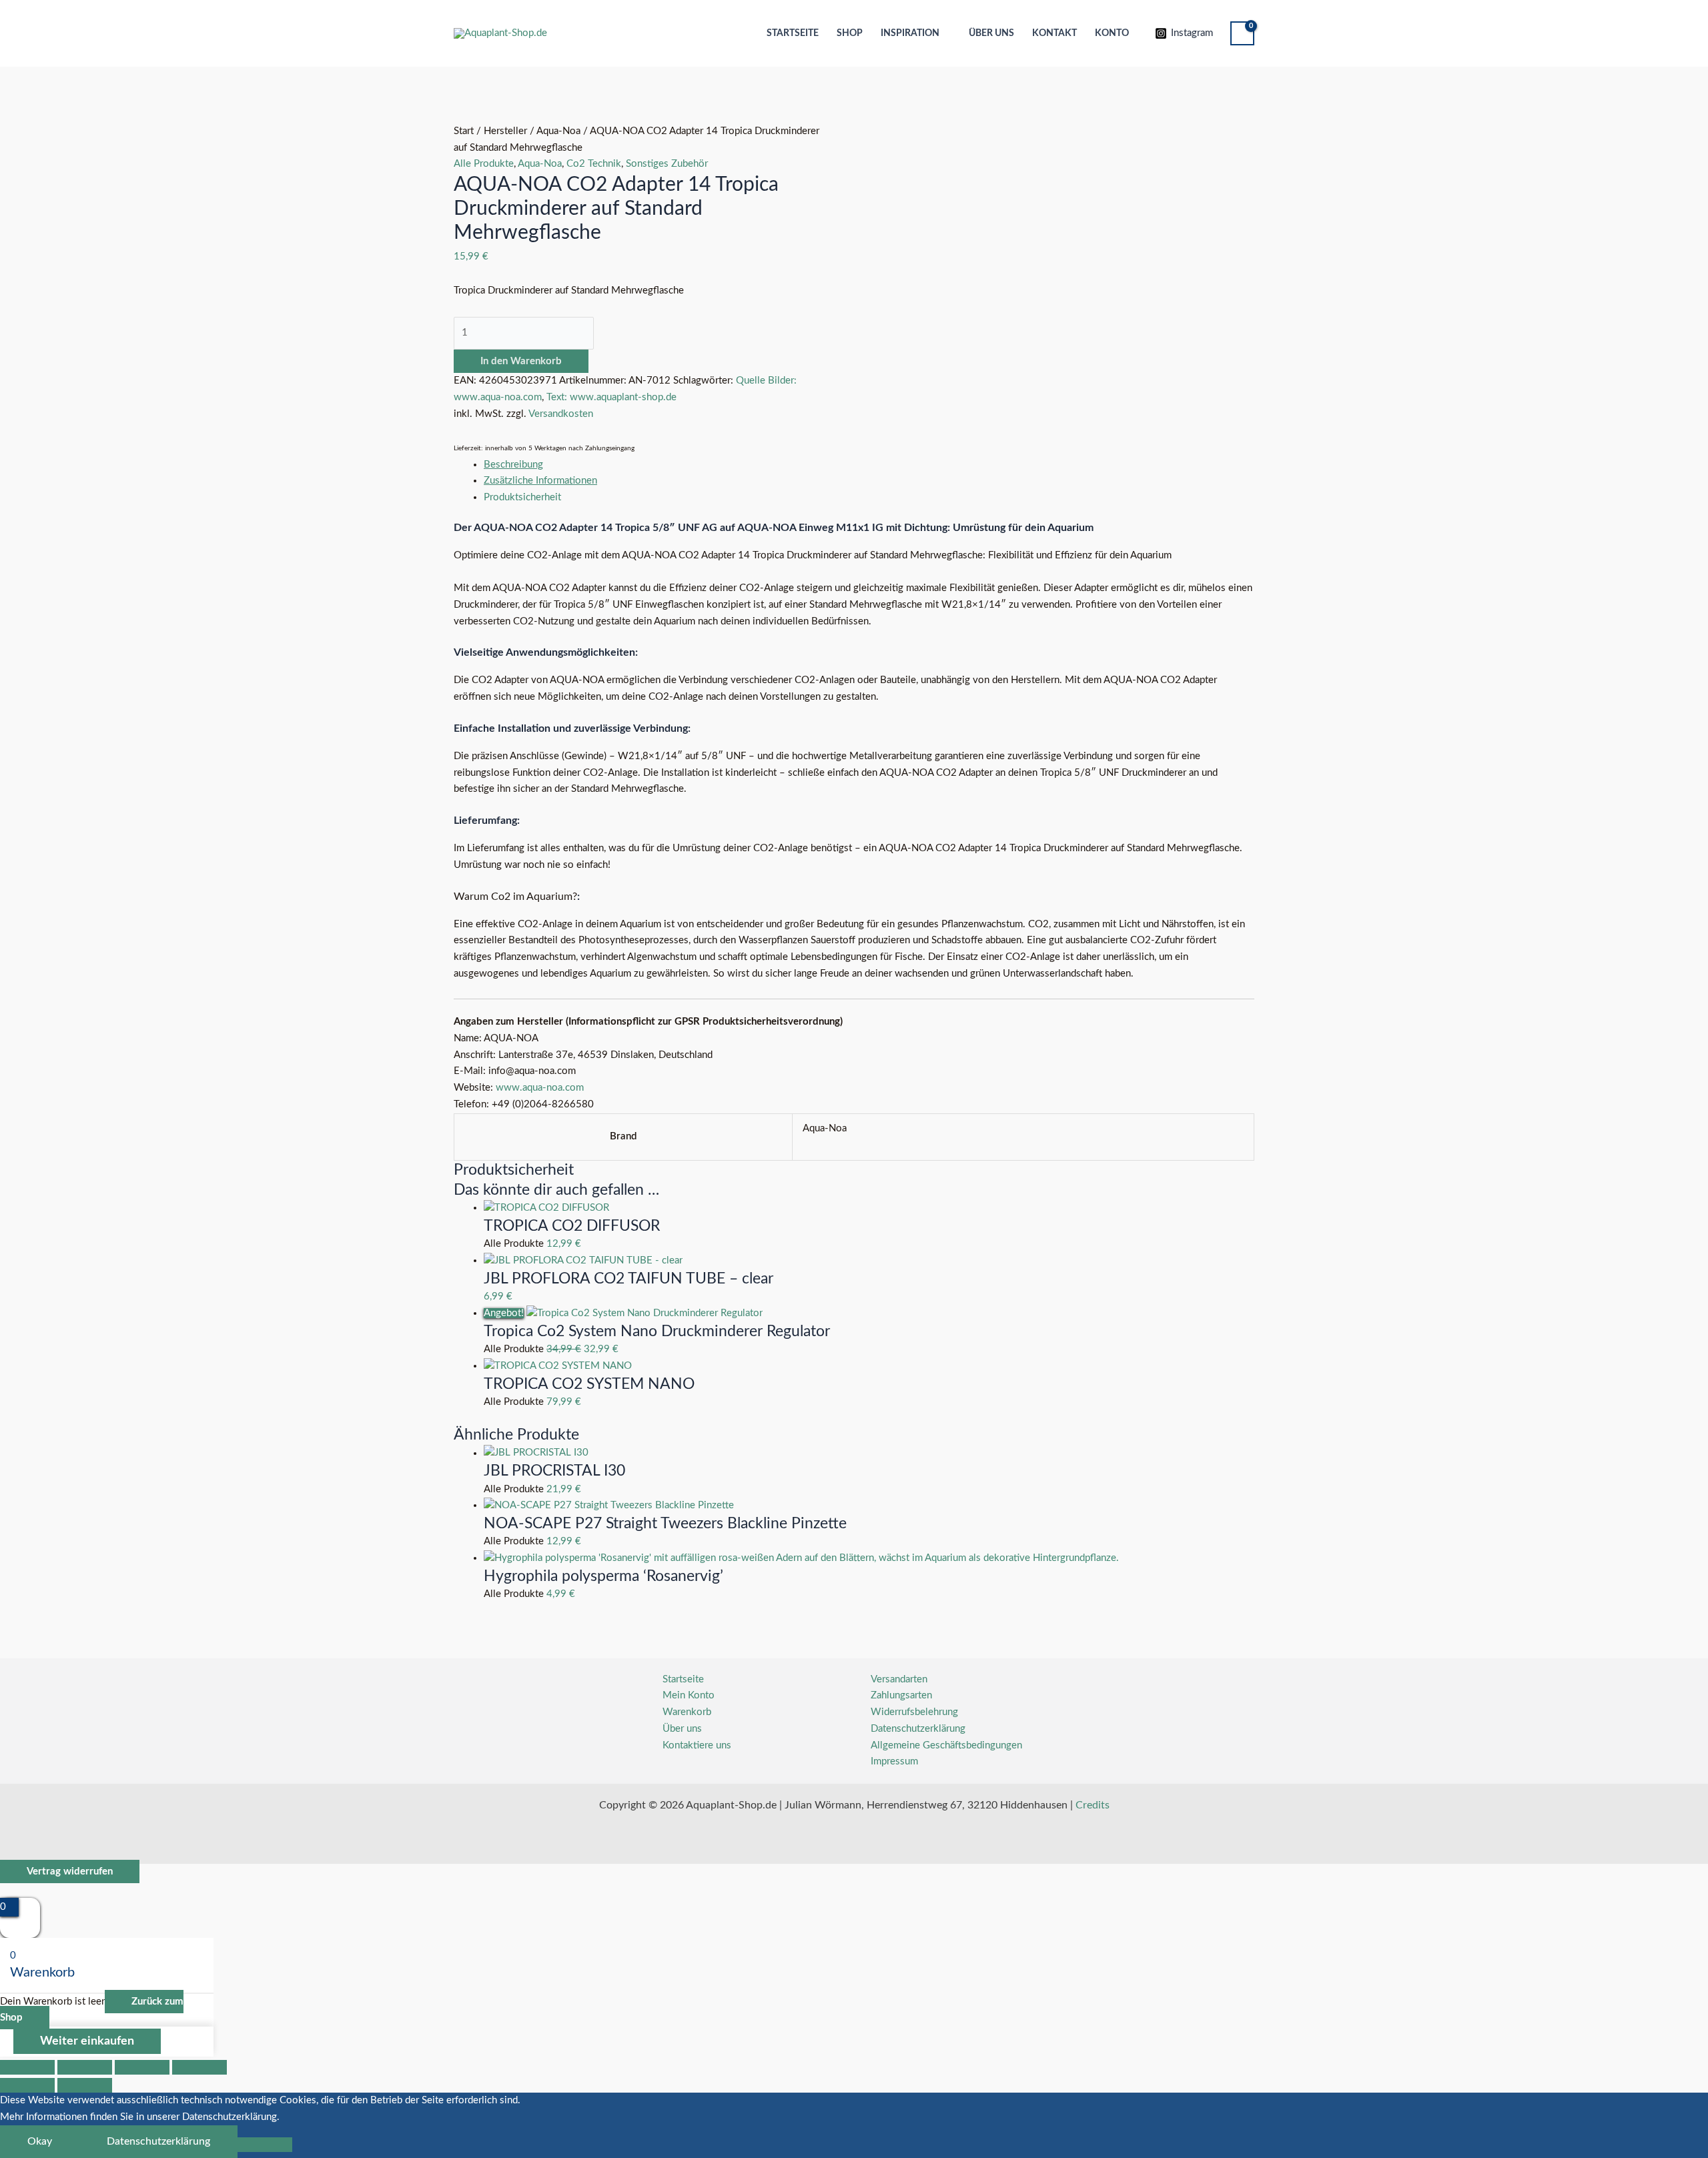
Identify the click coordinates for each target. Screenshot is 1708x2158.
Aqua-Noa (558, 131)
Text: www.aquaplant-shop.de (611, 397)
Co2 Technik (594, 164)
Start (464, 131)
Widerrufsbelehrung (914, 1712)
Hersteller (505, 131)
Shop (850, 33)
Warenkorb (687, 1712)
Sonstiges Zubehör (667, 164)
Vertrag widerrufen (70, 1871)
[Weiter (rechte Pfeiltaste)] (85, 2085)
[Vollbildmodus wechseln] (85, 2067)
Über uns (991, 33)
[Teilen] (142, 2067)
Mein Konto (689, 1695)
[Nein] (265, 2145)
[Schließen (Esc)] (199, 2067)
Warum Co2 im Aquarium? (515, 897)
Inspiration (910, 33)
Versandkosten (561, 414)
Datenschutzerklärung (918, 1729)
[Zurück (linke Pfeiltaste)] (27, 2085)
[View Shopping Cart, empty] (1242, 34)
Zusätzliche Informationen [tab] (540, 481)
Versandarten (899, 1679)
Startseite (793, 33)
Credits (1093, 1805)
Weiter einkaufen (87, 2041)
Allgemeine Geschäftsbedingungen (946, 1745)
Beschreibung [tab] (513, 465)
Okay (40, 2141)
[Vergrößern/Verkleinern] (27, 2067)
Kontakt (1054, 33)
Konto (1112, 33)
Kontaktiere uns (697, 1745)
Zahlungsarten (901, 1695)
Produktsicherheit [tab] (522, 497)
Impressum (894, 1761)
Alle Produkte (484, 164)
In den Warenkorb (521, 361)
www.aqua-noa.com (540, 1088)
